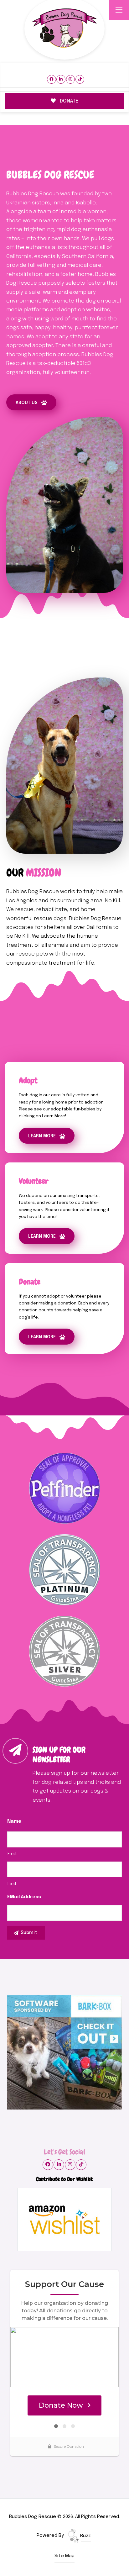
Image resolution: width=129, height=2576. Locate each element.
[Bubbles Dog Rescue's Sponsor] (64, 2052)
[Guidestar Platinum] (64, 1570)
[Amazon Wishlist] (64, 2220)
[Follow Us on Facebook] (52, 79)
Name (14, 1821)
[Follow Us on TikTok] (80, 79)
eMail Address (24, 1897)
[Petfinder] (64, 1488)
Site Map (64, 2556)
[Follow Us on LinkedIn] (61, 79)
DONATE (68, 101)
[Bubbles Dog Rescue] (64, 29)
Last (12, 1884)
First (12, 1854)
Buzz (85, 2536)
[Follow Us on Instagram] (71, 79)
